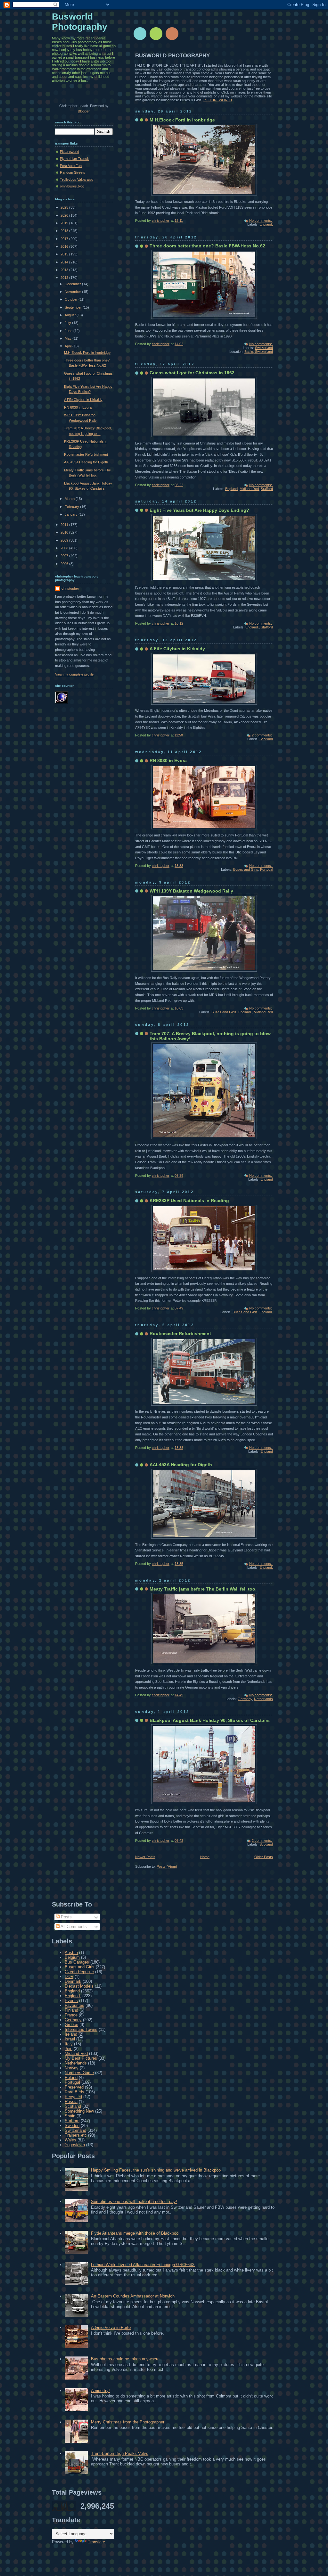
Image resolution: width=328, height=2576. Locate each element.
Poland (71, 2077)
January (72, 514)
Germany (245, 1699)
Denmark (73, 1981)
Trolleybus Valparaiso (77, 179)
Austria (71, 1953)
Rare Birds (74, 2092)
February (72, 507)
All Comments (73, 1927)
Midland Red (249, 489)
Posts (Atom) (167, 1866)
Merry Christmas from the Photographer (128, 2422)
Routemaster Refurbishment (180, 1334)
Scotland (266, 739)
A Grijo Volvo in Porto (111, 2327)
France (71, 2015)
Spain (70, 2116)
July (68, 323)
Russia (71, 2102)
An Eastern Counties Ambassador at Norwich (133, 2296)
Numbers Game (79, 2073)
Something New (79, 2111)
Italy (69, 2044)
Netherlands (263, 1699)
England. (266, 224)
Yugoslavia (75, 2145)
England (231, 489)
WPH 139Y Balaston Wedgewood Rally (191, 891)
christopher (70, 588)
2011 (65, 525)
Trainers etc (76, 2135)
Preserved (74, 2087)
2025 (65, 207)
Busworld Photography (80, 22)
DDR (69, 1977)
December (73, 284)
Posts (66, 1917)
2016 (65, 246)
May (69, 338)
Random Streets (73, 172)
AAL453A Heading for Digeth (181, 1465)
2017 (65, 239)
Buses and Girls (246, 869)
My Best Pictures (81, 2058)
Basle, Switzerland (259, 352)
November (73, 292)
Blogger (84, 111)
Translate (96, 2542)
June (69, 331)
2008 (65, 548)
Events (71, 2001)
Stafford (267, 489)
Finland (71, 2010)
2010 (65, 532)
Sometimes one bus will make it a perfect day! (134, 2202)
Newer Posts (145, 1857)
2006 (65, 564)
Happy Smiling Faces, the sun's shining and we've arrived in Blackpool (156, 2170)
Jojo (69, 2049)
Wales (70, 2140)
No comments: (261, 220)
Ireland (71, 2034)
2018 (65, 231)
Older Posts (264, 1857)
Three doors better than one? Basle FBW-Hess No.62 (207, 246)
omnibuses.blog (72, 186)
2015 (65, 254)
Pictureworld (70, 152)
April (69, 346)
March (70, 499)
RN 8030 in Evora (168, 760)
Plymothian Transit (74, 159)
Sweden (72, 2126)
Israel (70, 2039)
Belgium (72, 1957)
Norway (72, 2068)
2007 (65, 556)
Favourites (74, 2005)
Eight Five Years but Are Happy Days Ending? (199, 510)
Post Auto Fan (71, 166)
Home (205, 1857)
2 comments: (262, 735)
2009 (65, 540)
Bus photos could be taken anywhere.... (128, 2359)
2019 (65, 223)
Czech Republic (79, 1972)
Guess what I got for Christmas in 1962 (192, 373)
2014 (65, 262)
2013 (65, 270)
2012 (65, 278)
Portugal (266, 869)
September (74, 307)
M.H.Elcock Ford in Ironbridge (182, 120)
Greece (71, 2025)
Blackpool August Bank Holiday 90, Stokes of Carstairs (210, 1720)
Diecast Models (79, 1986)
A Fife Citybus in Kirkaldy (177, 649)
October (72, 299)
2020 (65, 215)
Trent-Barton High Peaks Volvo (120, 2453)
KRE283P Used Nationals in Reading (189, 1201)
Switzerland (264, 348)
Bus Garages (77, 1962)
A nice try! (100, 2391)
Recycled (73, 2097)
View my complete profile (74, 674)
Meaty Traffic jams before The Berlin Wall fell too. (203, 1589)
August (71, 315)
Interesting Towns (81, 2029)
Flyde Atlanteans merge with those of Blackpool (135, 2233)
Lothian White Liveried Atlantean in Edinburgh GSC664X (143, 2265)
